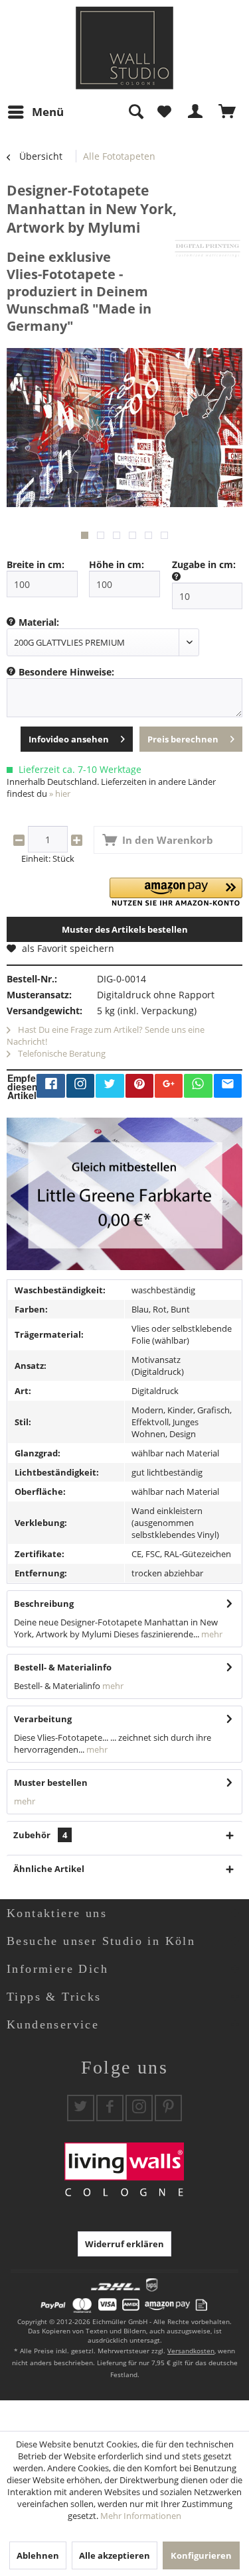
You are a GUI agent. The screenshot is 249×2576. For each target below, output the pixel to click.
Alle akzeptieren (115, 2555)
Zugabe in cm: (204, 564)
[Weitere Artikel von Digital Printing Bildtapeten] (207, 248)
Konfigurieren (201, 2555)
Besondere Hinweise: (66, 672)
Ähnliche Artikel (49, 1869)
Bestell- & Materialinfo (63, 1667)
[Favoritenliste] (164, 112)
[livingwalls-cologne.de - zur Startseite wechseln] (124, 48)
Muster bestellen (51, 1783)
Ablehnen (38, 2555)
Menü (48, 112)
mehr (211, 1634)
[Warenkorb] (228, 112)
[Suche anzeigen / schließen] (135, 112)
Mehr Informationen (141, 2516)
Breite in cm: (36, 564)
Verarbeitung (43, 1719)
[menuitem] (35, 112)
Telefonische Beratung (61, 1053)
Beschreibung (44, 1604)
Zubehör (40, 1835)
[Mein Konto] (196, 112)
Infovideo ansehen (69, 739)
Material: (39, 622)
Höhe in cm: (117, 564)
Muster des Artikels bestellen (125, 929)
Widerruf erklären (124, 2244)
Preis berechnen (183, 739)
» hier (60, 793)
